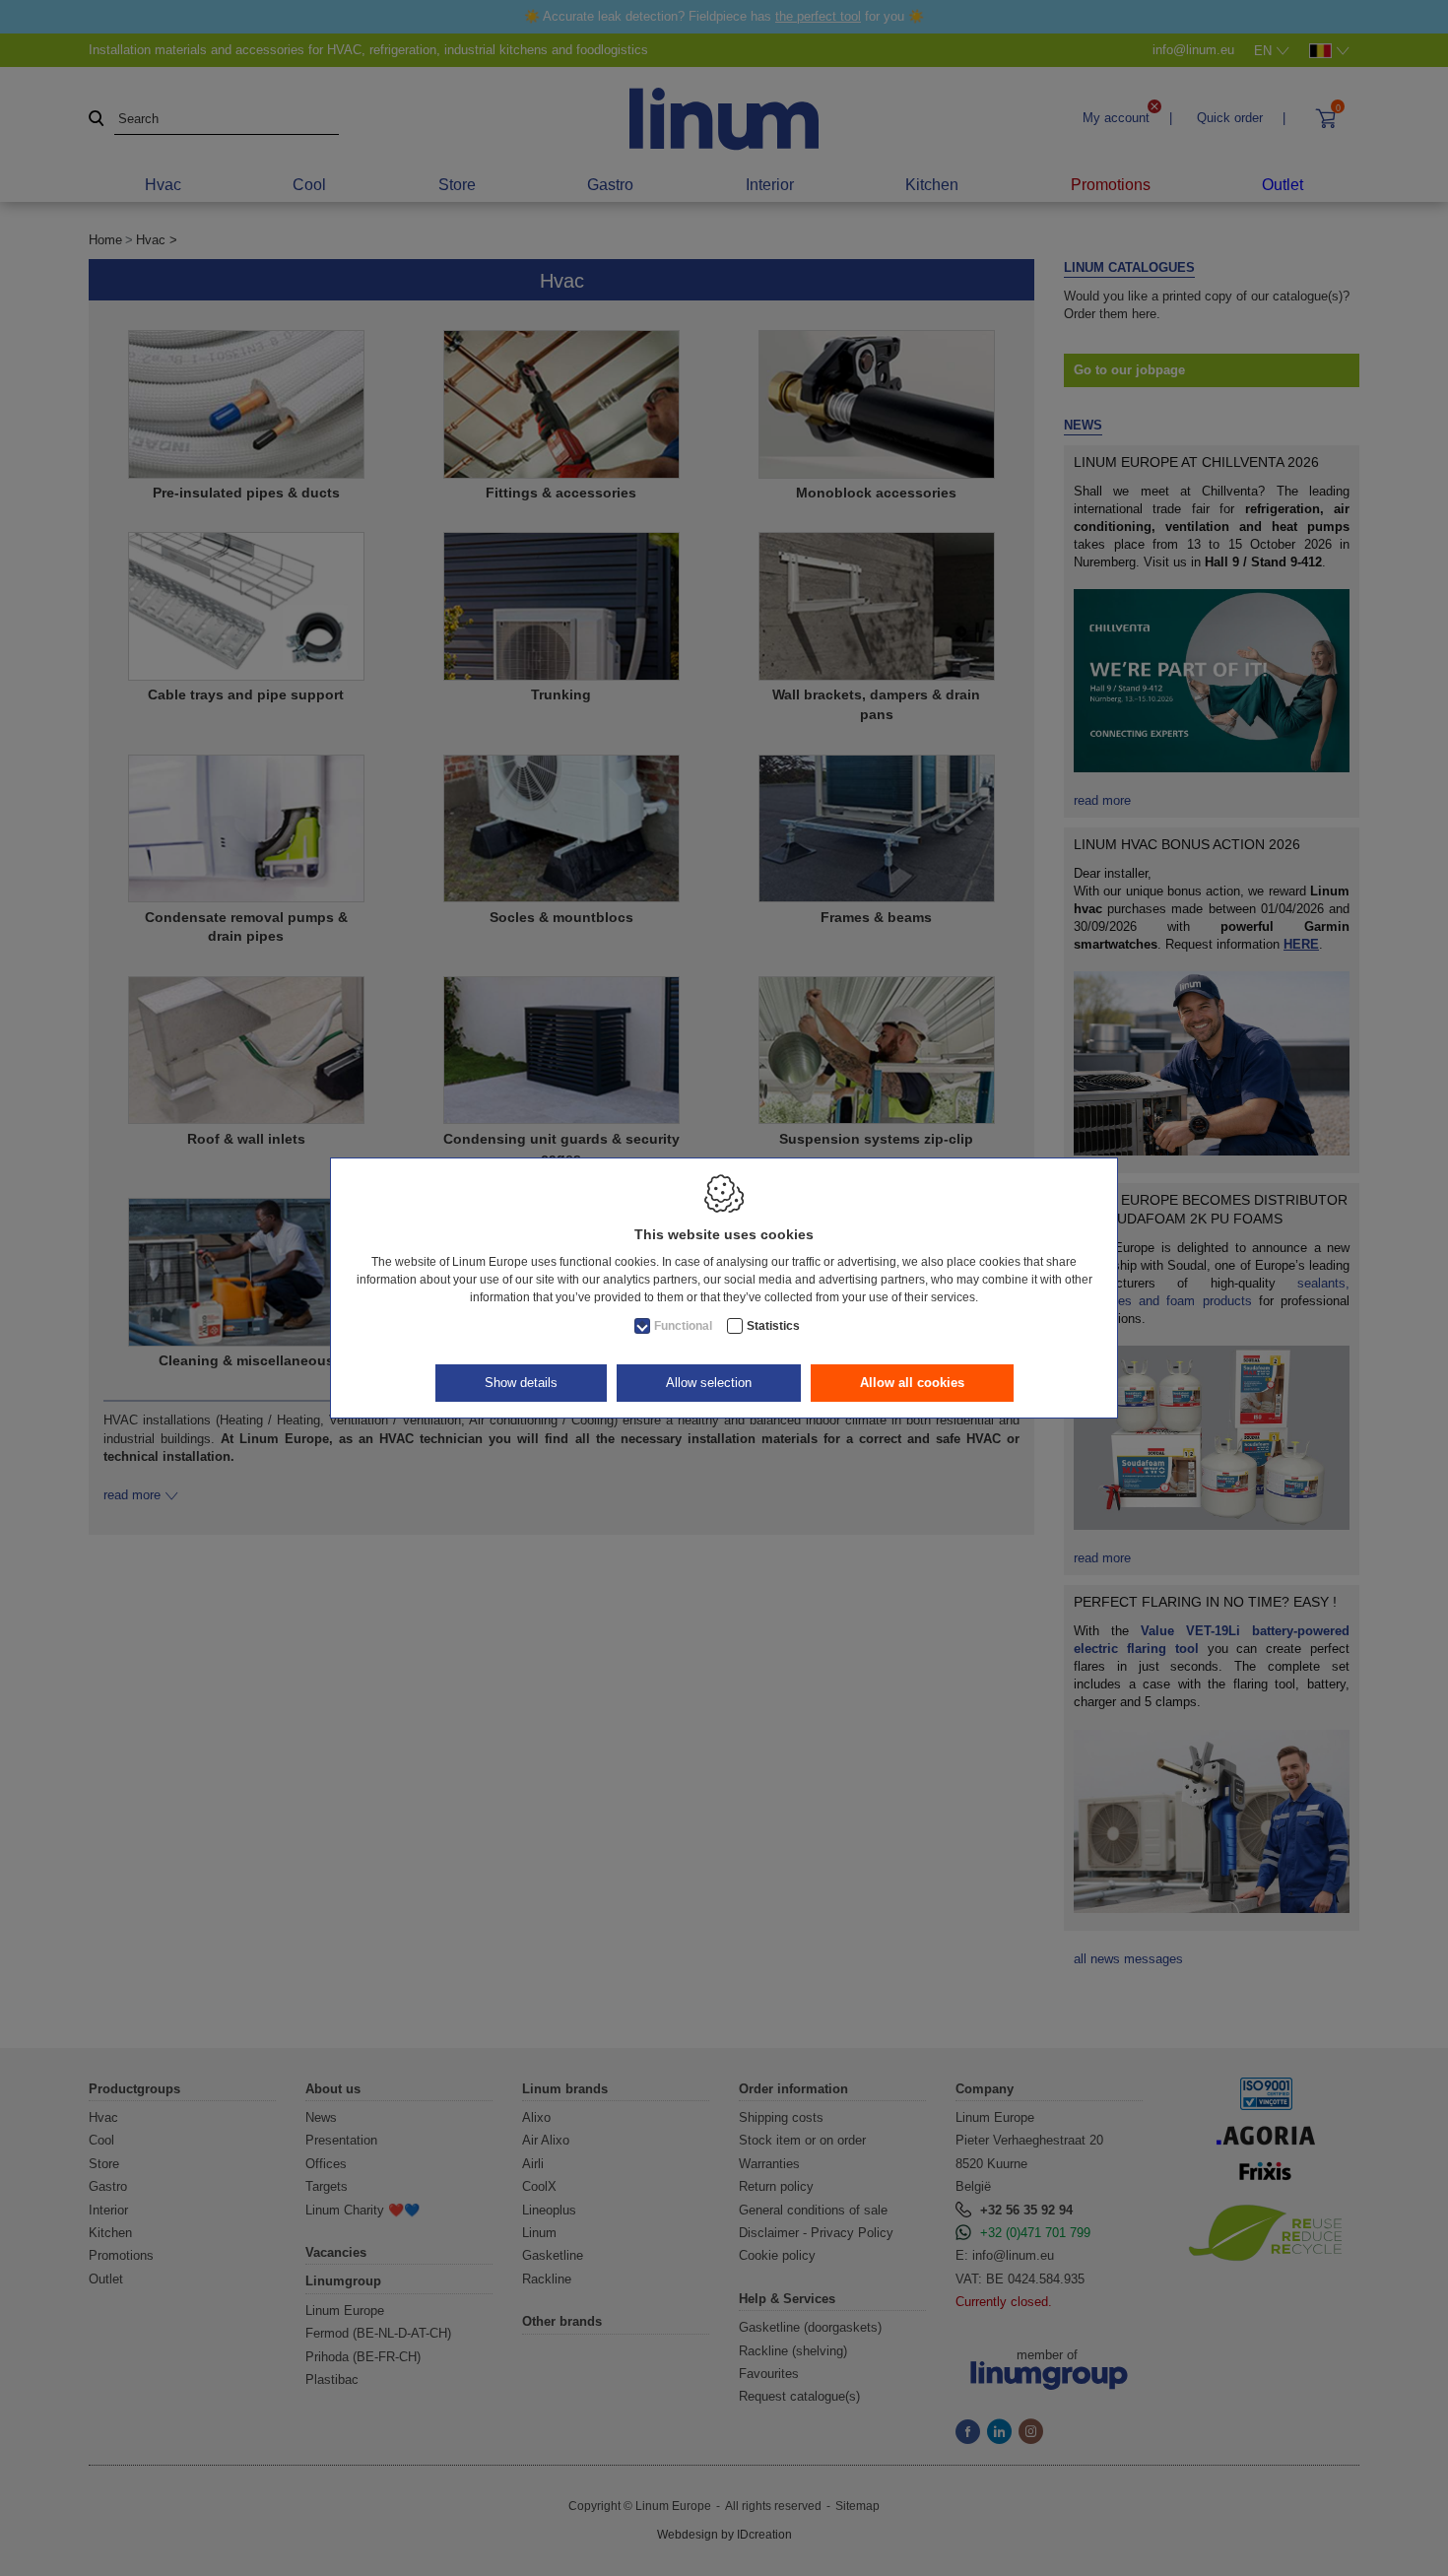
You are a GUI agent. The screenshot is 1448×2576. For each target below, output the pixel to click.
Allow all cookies (912, 1383)
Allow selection (709, 1383)
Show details (521, 1383)
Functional (683, 1326)
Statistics (773, 1326)
